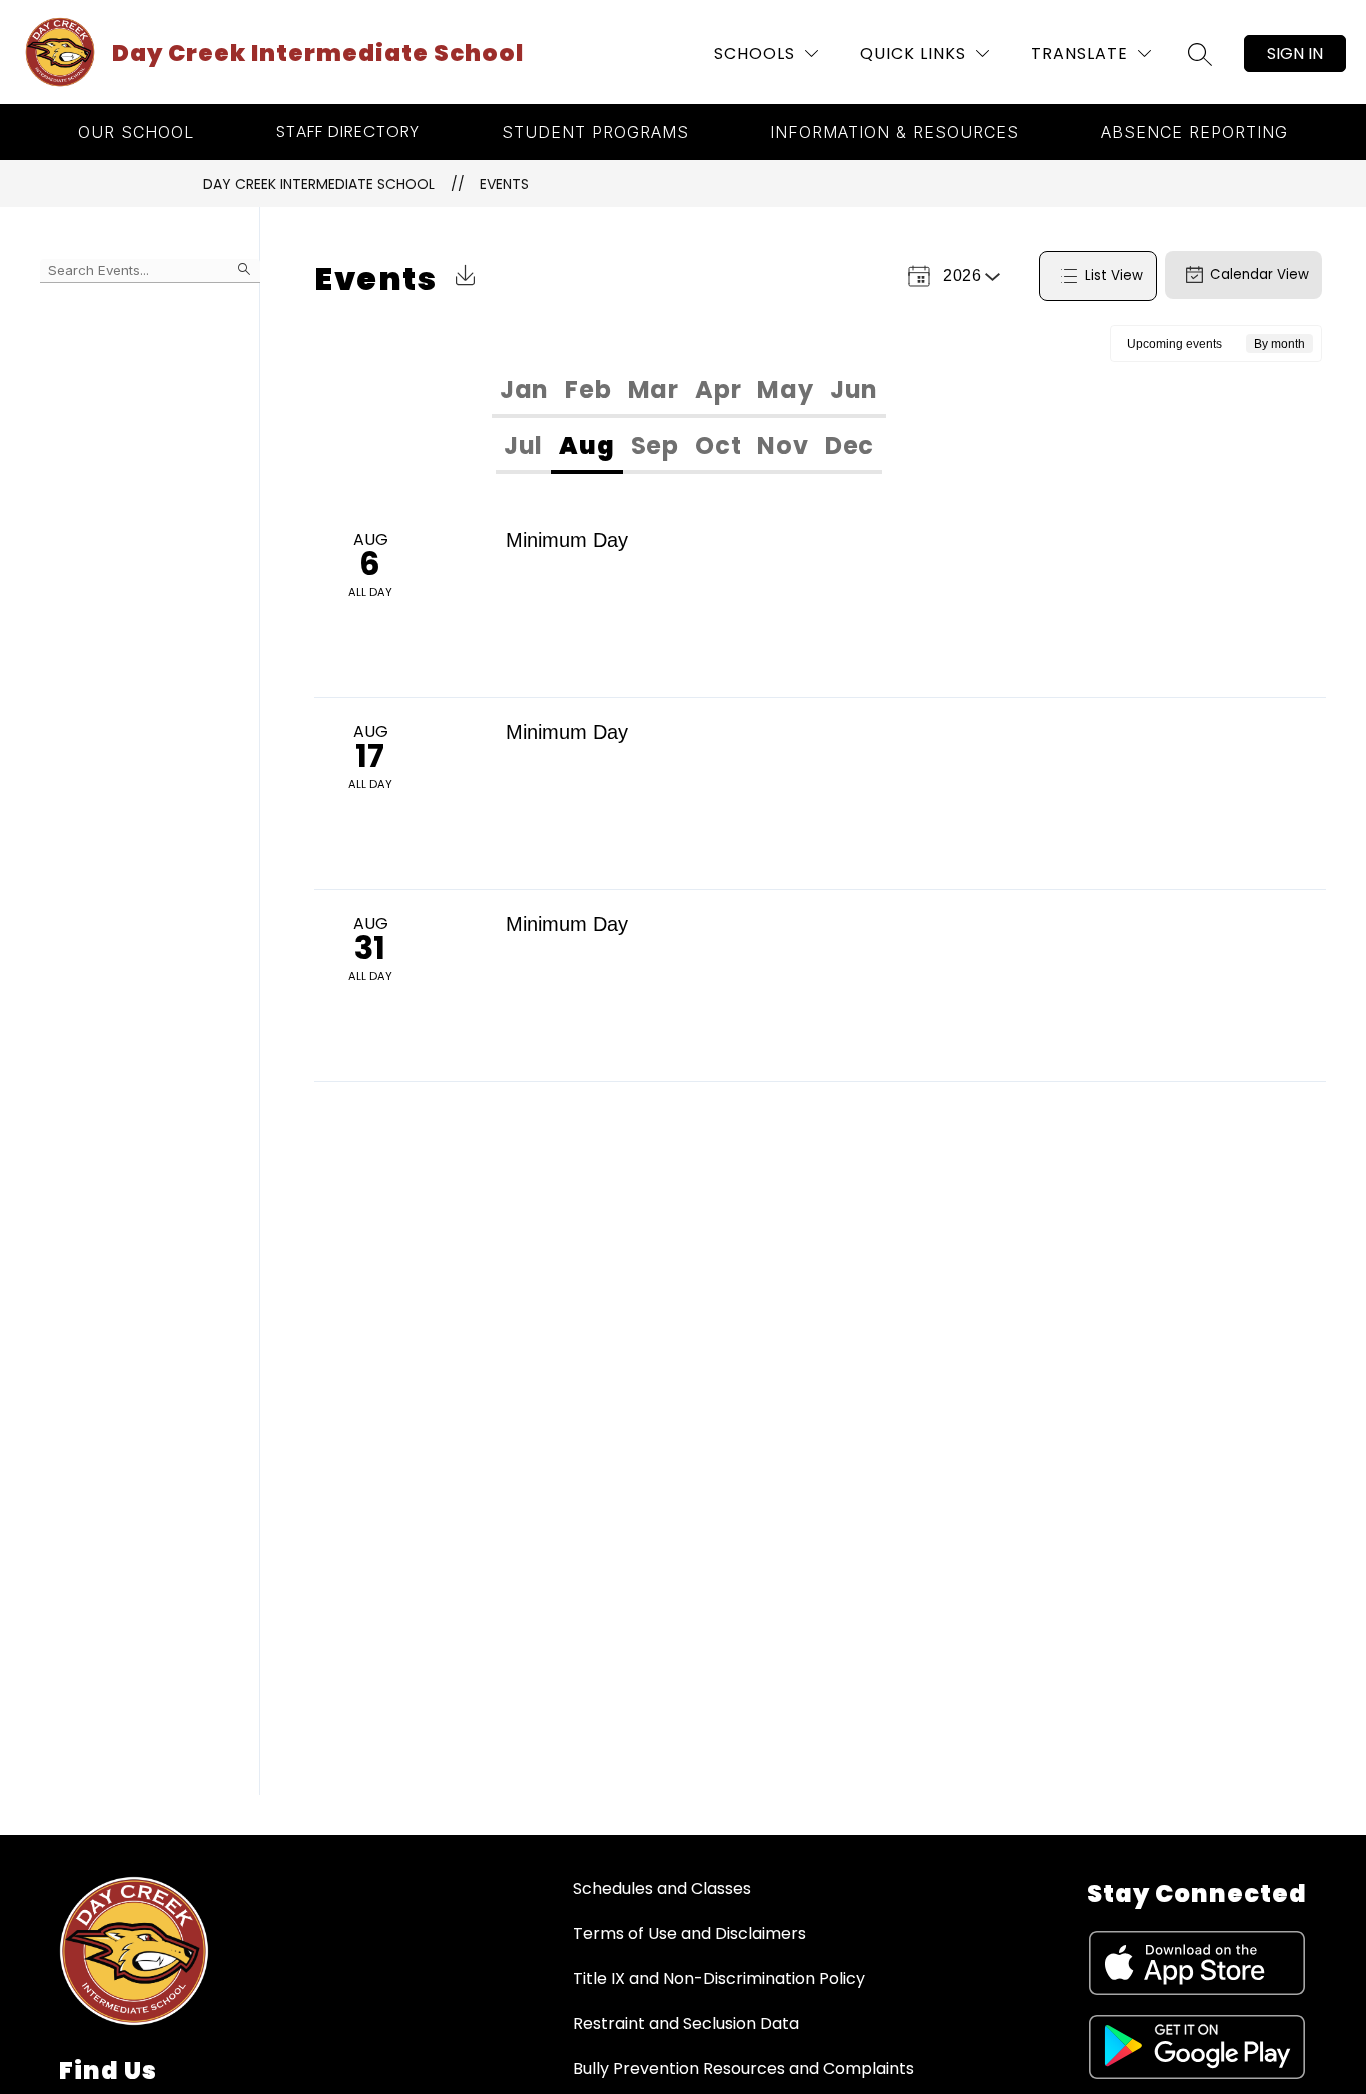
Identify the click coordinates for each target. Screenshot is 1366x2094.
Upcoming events (1174, 344)
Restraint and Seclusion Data (686, 2023)
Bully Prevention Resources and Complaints (743, 2068)
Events (504, 184)
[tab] (524, 390)
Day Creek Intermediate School (319, 184)
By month (1279, 344)
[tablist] (689, 390)
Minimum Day (567, 540)
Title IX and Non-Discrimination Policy (719, 1978)
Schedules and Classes (662, 1888)
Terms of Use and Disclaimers (689, 1933)
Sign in (1295, 53)
